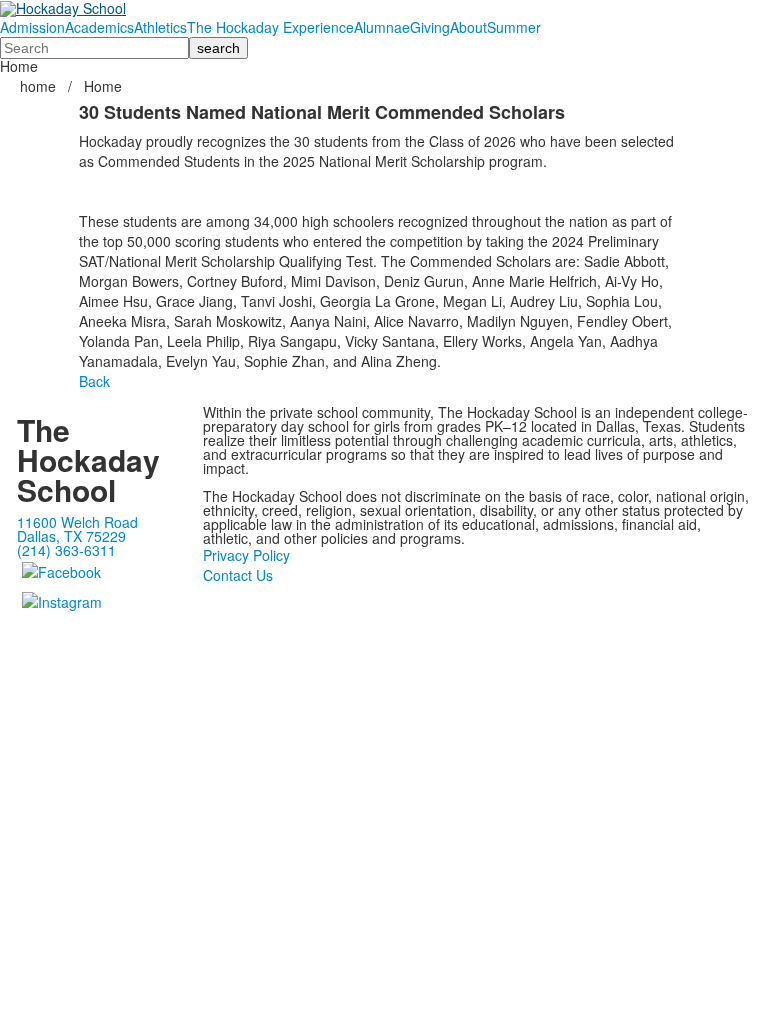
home (40, 86)
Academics (99, 27)
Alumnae (382, 27)
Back (94, 381)
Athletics (160, 27)
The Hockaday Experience (270, 27)
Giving (430, 27)
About (468, 27)
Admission (32, 27)
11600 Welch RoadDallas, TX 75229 (77, 529)
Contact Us (238, 575)
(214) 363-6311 (66, 550)
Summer (514, 27)
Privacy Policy (246, 555)
